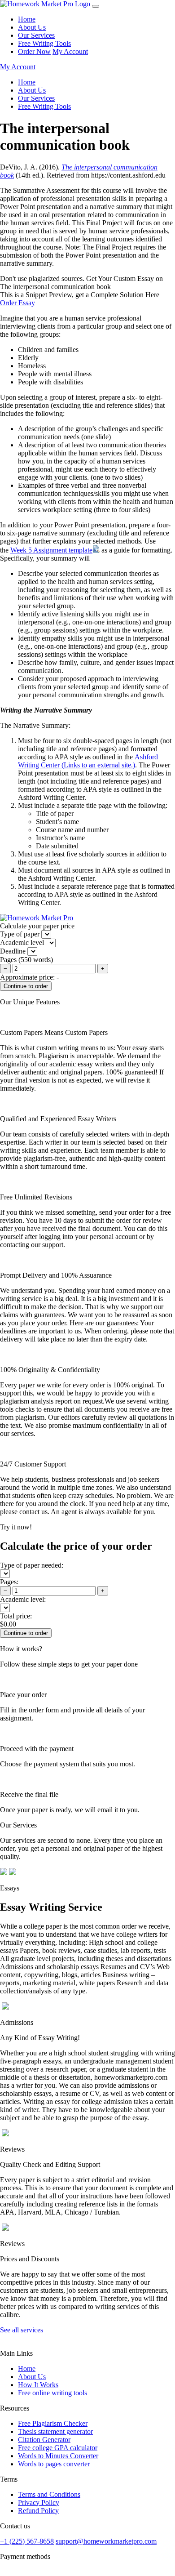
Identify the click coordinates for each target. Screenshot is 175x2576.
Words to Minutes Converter (58, 2456)
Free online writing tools (52, 2393)
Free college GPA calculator (58, 2448)
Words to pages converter (54, 2464)
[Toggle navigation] (96, 6)
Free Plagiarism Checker (53, 2423)
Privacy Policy (39, 2502)
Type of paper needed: (32, 1565)
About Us (32, 27)
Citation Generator (44, 2440)
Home (27, 19)
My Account (70, 51)
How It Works (38, 2385)
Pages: (9, 1582)
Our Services (36, 35)
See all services (22, 2330)
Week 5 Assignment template (51, 550)
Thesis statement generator (55, 2431)
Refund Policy (38, 2511)
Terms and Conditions (49, 2494)
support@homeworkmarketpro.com (106, 2541)
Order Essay (17, 303)
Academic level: (23, 1599)
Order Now (34, 51)
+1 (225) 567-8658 (27, 2541)
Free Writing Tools (44, 43)
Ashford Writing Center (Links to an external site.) (88, 761)
